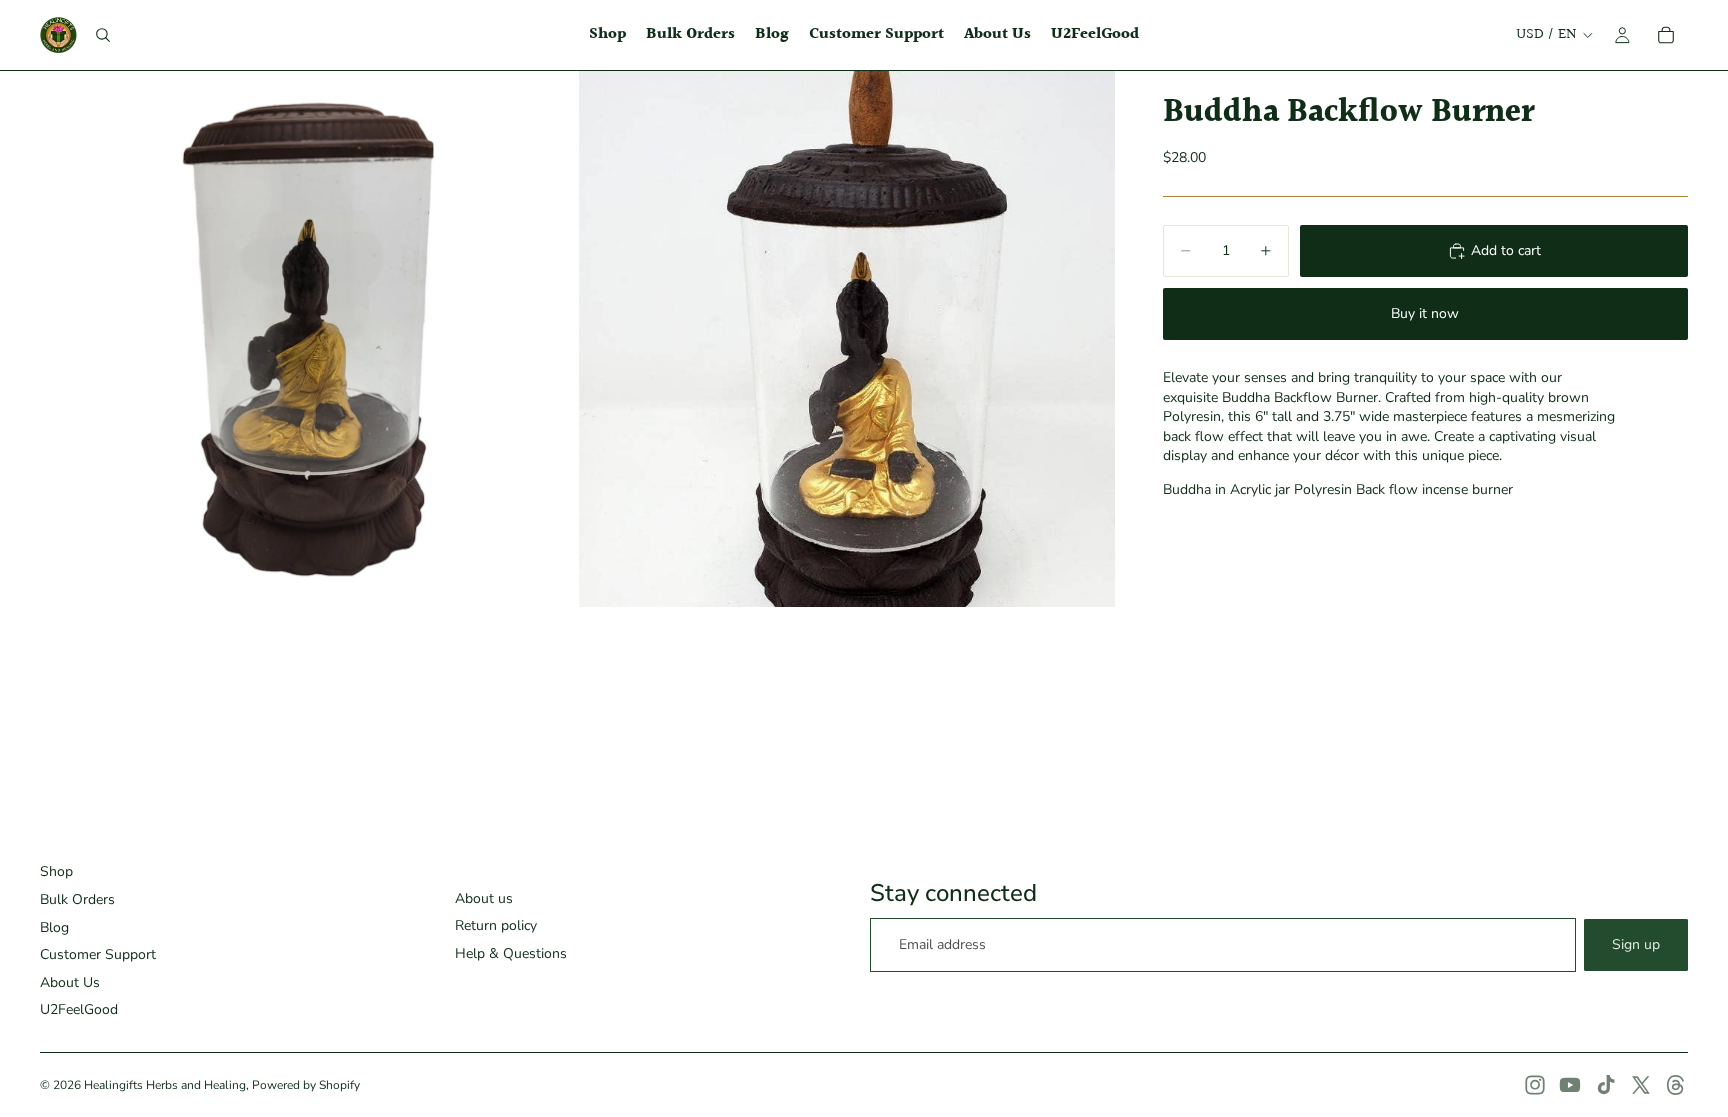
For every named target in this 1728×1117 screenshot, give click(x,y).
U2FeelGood (79, 1009)
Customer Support (98, 954)
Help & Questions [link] (511, 953)
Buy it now (1425, 313)
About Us (70, 982)
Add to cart (1506, 250)
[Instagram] (1535, 1085)
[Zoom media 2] (847, 339)
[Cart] (1666, 35)
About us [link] (484, 898)
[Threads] (1676, 1085)
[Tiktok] (1606, 1085)
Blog (54, 927)
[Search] (103, 35)
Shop (56, 871)
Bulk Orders (77, 899)
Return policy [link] (496, 925)
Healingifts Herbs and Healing (165, 1085)
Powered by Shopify (306, 1085)
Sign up (1636, 944)
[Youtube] (1570, 1085)
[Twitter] (1641, 1085)
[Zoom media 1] (308, 339)
